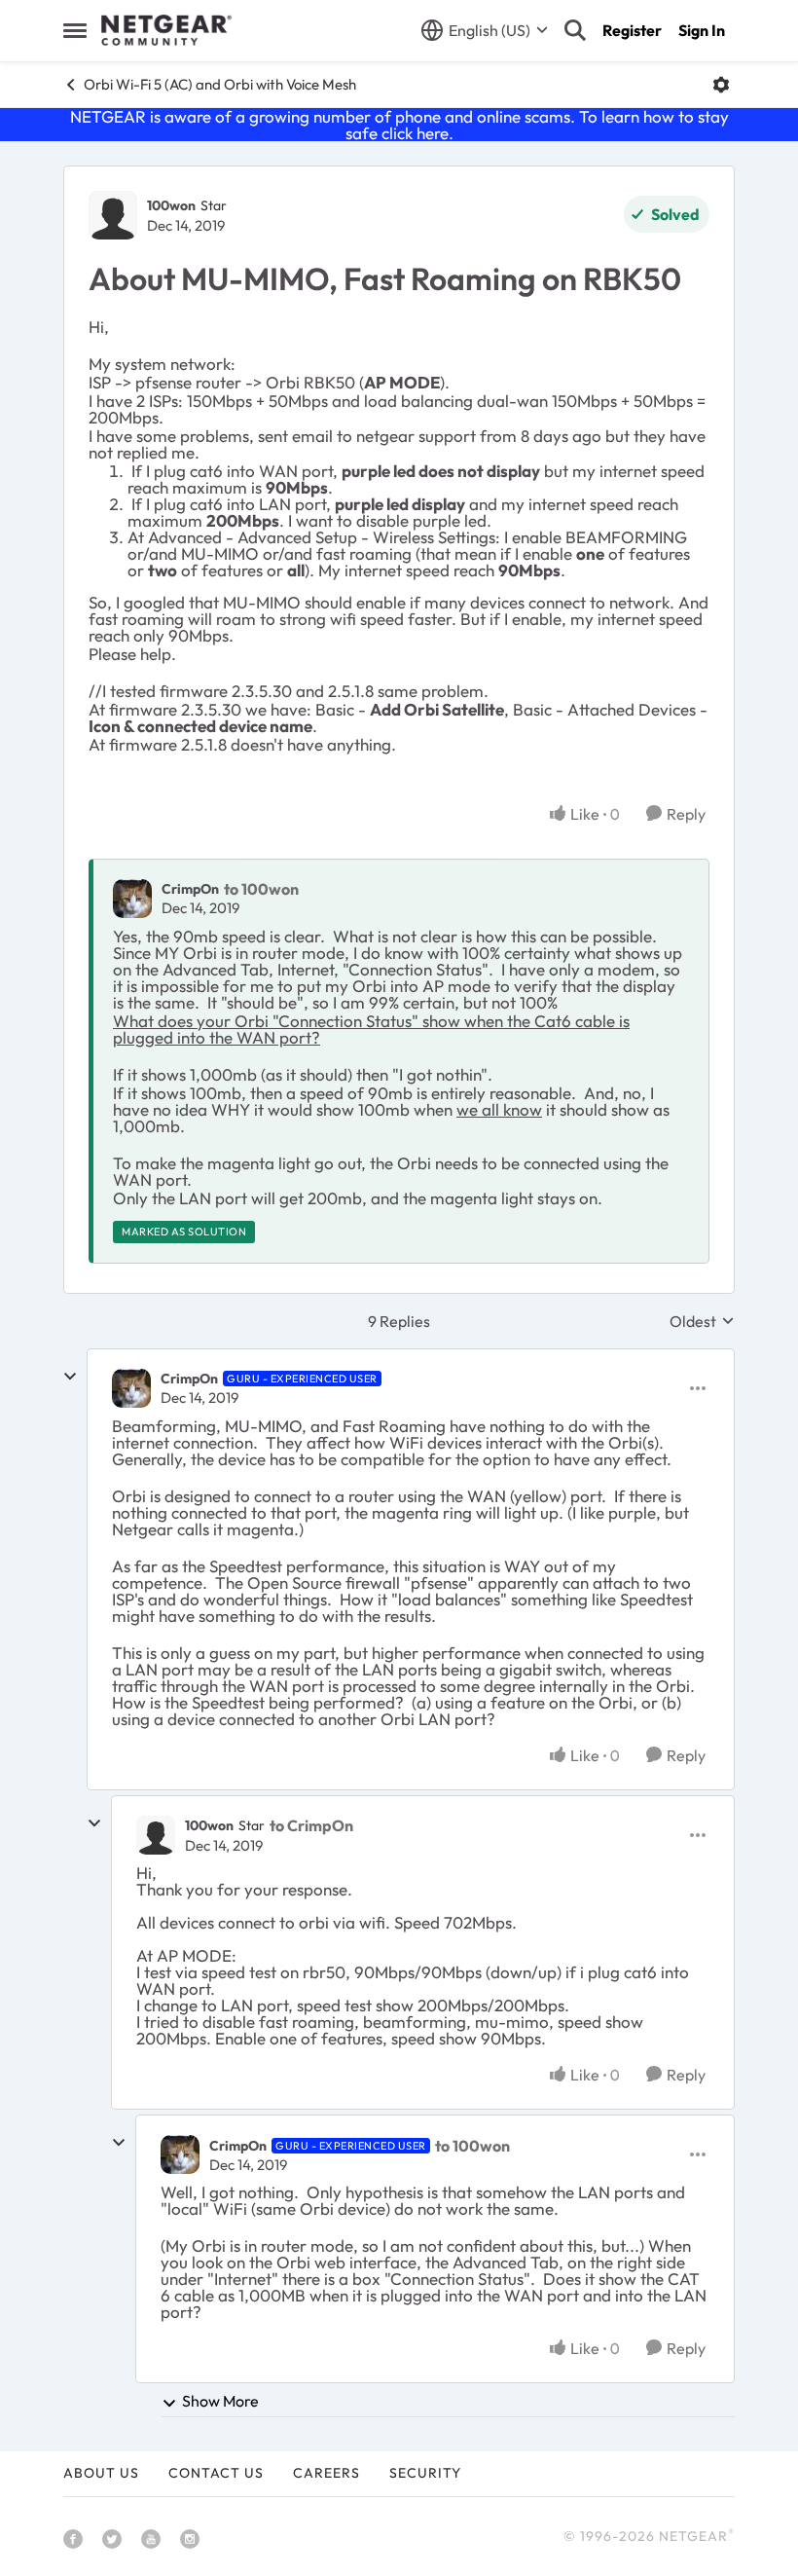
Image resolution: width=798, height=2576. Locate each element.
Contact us (216, 2473)
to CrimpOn (311, 1825)
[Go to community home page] (166, 30)
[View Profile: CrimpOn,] (132, 899)
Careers (326, 2473)
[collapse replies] (70, 1377)
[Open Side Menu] (75, 30)
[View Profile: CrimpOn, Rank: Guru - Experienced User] (131, 1388)
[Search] (575, 30)
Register (632, 30)
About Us (101, 2473)
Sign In (702, 30)
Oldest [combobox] (702, 1321)
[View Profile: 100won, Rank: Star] (113, 215)
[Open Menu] (721, 85)
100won (171, 205)
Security (425, 2473)
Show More (220, 2401)
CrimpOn (190, 889)
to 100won (261, 889)
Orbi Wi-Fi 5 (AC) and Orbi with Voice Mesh (220, 84)
